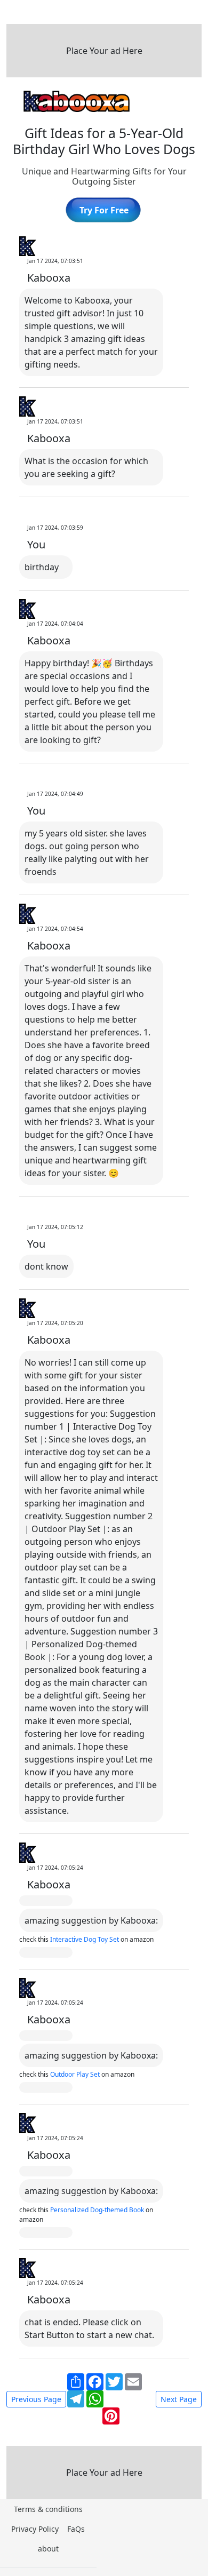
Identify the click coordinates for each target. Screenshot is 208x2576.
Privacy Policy (35, 2529)
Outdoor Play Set (76, 2074)
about (48, 2549)
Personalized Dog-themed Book (98, 2210)
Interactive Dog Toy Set (85, 1939)
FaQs (76, 2529)
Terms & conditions (48, 2509)
